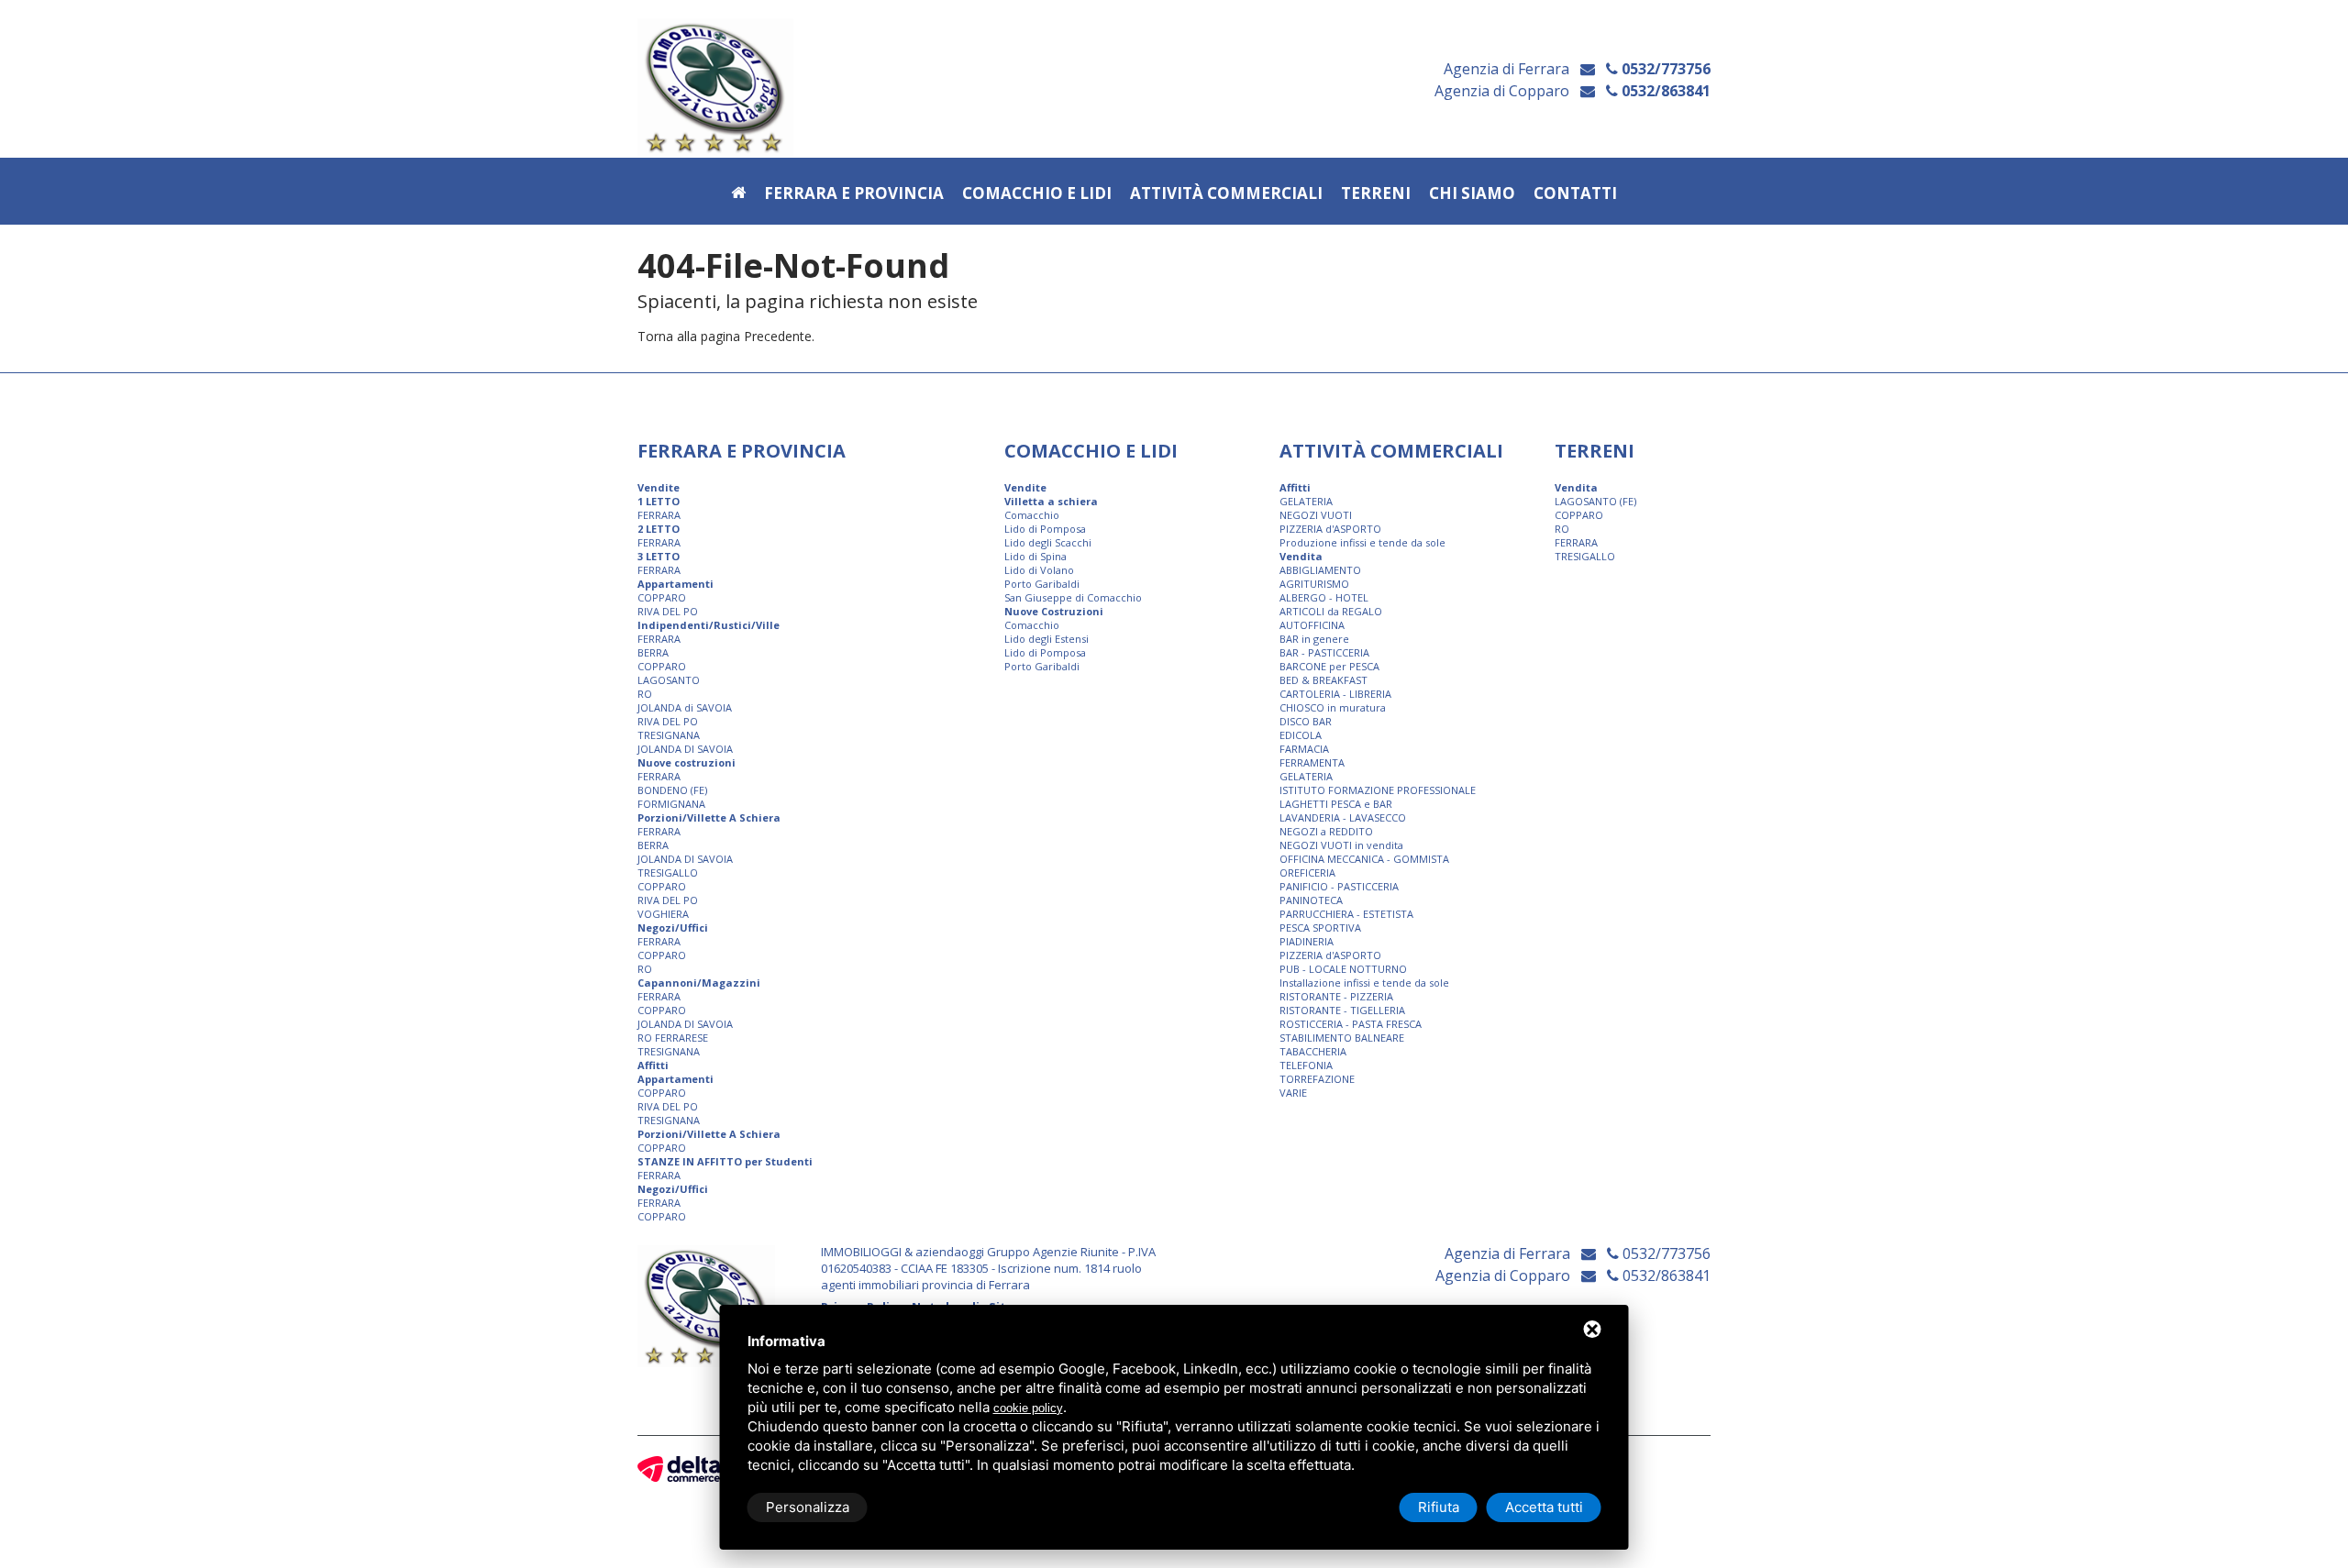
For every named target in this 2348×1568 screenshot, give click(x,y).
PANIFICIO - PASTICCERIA (1339, 886)
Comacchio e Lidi (1037, 194)
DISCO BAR (1306, 721)
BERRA (653, 652)
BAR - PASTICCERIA (1324, 652)
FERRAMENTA (1312, 762)
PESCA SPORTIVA (1320, 928)
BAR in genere (1314, 639)
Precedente (778, 336)
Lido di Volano (1039, 570)
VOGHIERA (663, 914)
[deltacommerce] (679, 1469)
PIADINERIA (1307, 941)
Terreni (1376, 194)
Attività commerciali (1226, 194)
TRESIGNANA (669, 735)
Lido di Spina (1036, 556)
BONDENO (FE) (672, 790)
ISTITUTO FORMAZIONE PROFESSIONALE (1378, 790)
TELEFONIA (1306, 1065)
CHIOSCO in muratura (1333, 707)
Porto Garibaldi (1042, 584)
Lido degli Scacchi (1048, 542)
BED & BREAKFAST (1324, 680)
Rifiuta (1439, 1507)
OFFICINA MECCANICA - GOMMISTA (1364, 859)
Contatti (1575, 194)
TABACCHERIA (1313, 1051)
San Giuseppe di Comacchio (1073, 597)
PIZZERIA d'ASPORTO (1330, 529)
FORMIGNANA (671, 804)
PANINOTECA (1311, 900)
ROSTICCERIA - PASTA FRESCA (1351, 1024)
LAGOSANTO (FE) (1595, 501)
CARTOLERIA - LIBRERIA (1335, 694)
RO (645, 694)
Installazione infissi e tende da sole (1364, 983)
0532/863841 (1664, 91)
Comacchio (1032, 515)
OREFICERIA (1307, 872)
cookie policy (1028, 1408)
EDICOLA (1301, 735)
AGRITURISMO (1314, 584)
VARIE (1293, 1093)
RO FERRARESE (673, 1038)
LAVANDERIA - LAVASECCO (1343, 817)
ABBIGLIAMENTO (1320, 570)
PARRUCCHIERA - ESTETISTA (1346, 914)
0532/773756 (1664, 69)
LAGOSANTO (669, 680)
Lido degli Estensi (1047, 639)
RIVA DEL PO (668, 611)
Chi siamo (1472, 194)
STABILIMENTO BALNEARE (1342, 1038)
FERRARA (659, 515)
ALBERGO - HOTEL (1324, 597)
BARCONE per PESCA (1329, 666)
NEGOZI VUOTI (1316, 515)
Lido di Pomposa (1045, 529)
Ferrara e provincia (854, 194)
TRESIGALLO (668, 872)
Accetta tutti (1544, 1507)
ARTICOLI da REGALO (1331, 611)
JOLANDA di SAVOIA (685, 707)
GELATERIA (1306, 501)
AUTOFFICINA (1312, 625)
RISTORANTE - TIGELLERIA (1342, 1010)
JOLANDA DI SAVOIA (685, 749)
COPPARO (662, 597)
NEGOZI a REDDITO (1326, 831)
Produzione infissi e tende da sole (1362, 542)
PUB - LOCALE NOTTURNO (1343, 969)
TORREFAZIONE (1317, 1079)
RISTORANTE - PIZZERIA (1336, 996)
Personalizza (808, 1507)
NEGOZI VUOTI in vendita (1341, 845)
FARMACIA (1304, 749)
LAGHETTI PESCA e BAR (1336, 804)
